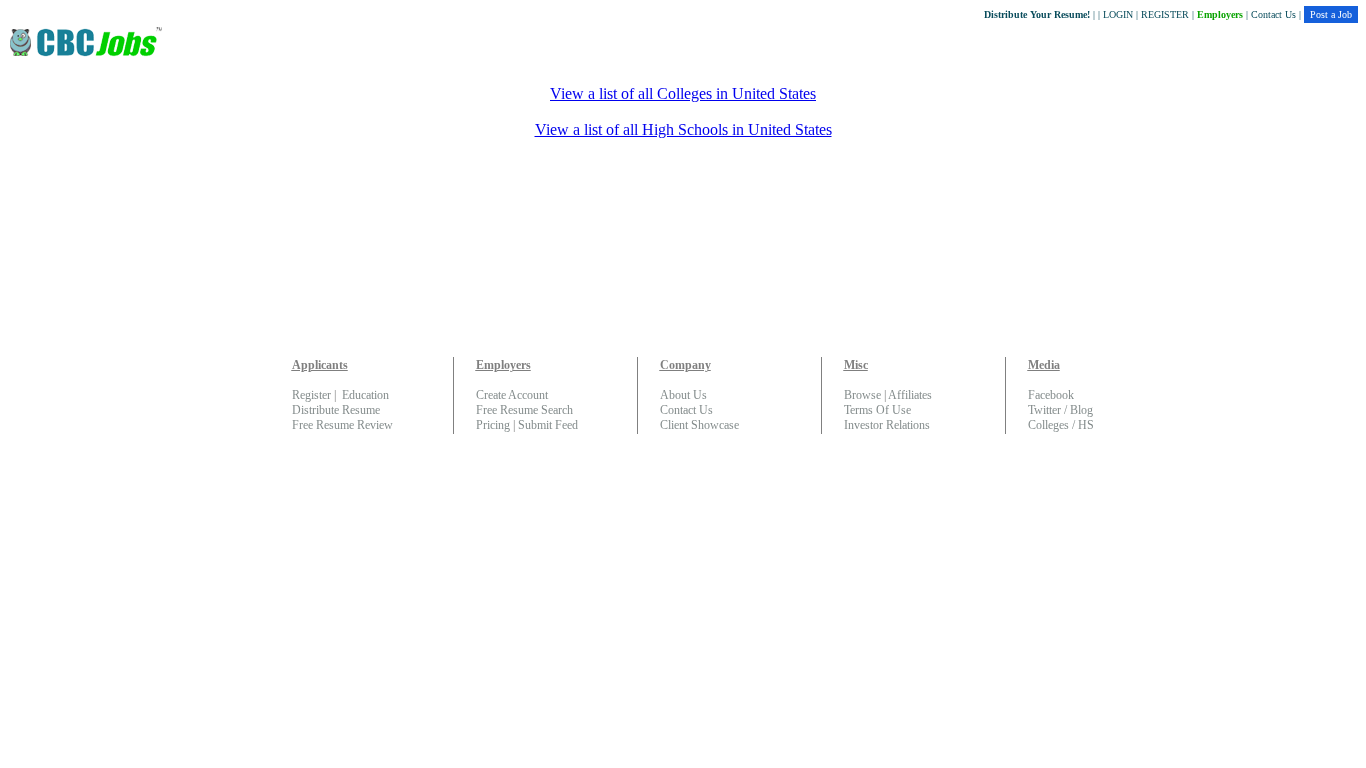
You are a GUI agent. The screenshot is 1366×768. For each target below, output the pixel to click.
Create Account (512, 395)
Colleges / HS (1061, 425)
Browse (862, 395)
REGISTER (1165, 14)
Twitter (1044, 410)
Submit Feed (548, 425)
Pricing (493, 425)
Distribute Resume (336, 410)
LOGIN (1118, 14)
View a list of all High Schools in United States (683, 129)
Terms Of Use (877, 410)
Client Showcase (699, 425)
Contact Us (1273, 14)
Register (311, 395)
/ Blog (1077, 410)
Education (365, 395)
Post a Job (1331, 14)
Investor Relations (887, 425)
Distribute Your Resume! (1037, 14)
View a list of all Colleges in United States (683, 93)
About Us (683, 395)
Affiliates (910, 395)
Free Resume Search (524, 410)
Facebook (1051, 395)
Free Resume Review (342, 425)
